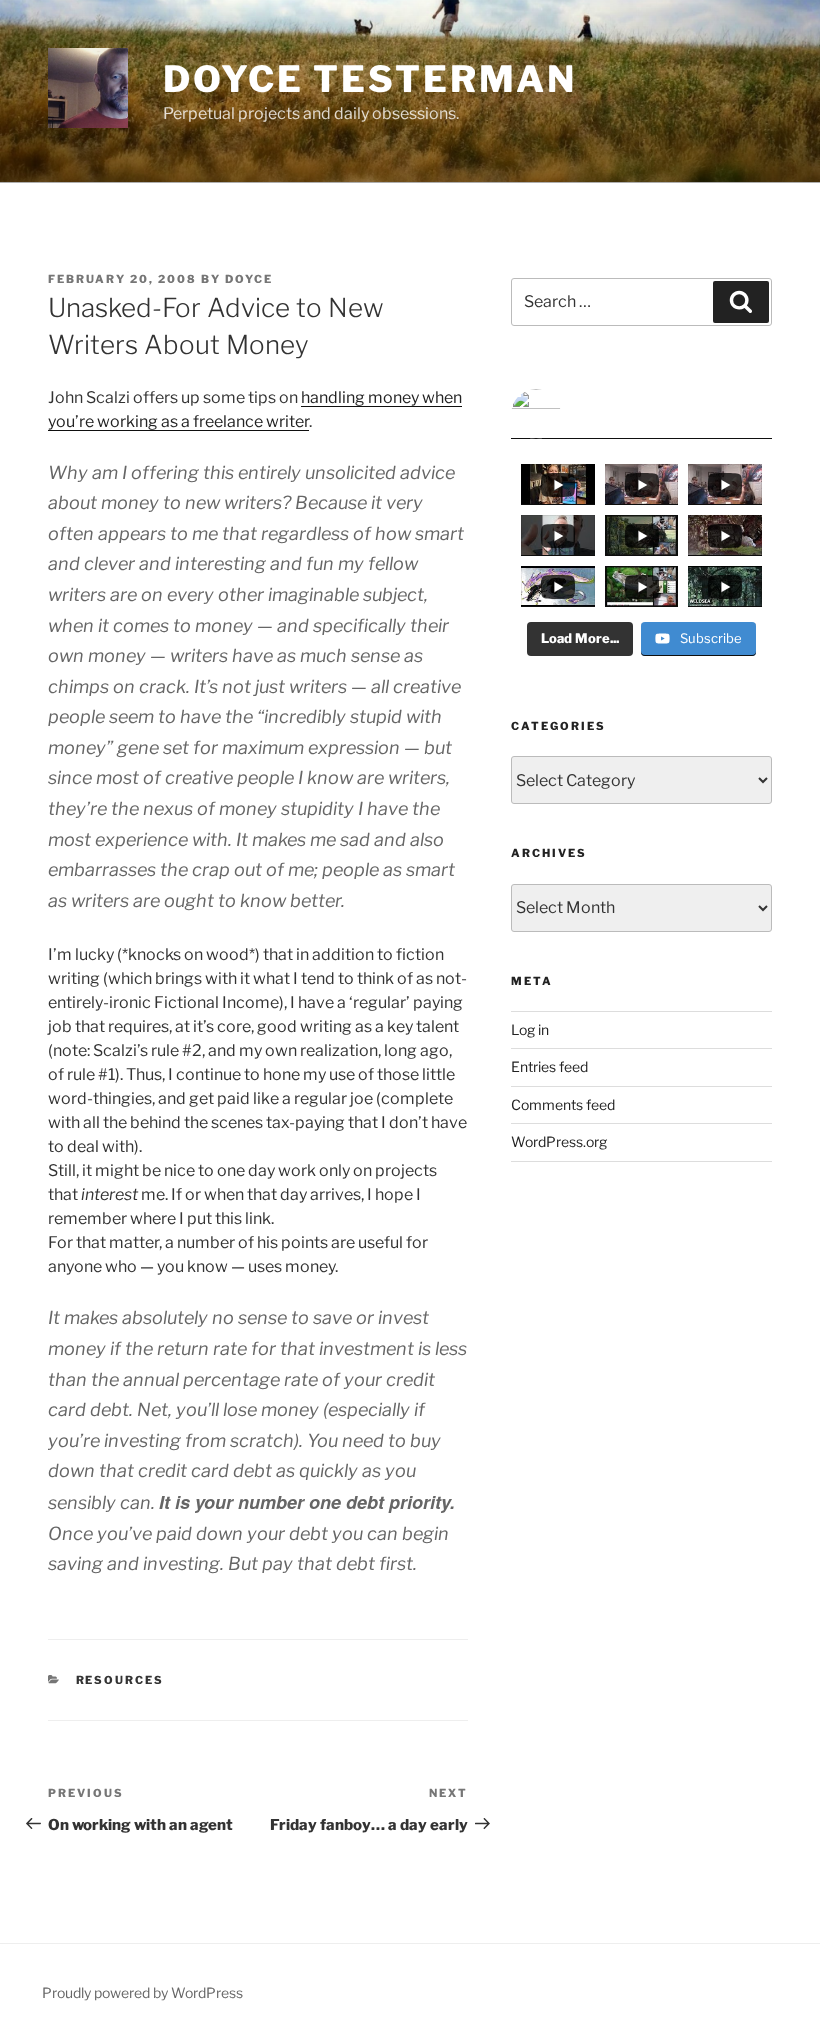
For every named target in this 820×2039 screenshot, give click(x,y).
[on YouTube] (641, 414)
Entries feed (549, 1066)
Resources (120, 1680)
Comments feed (563, 1104)
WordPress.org (559, 1141)
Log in (530, 1029)
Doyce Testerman (370, 79)
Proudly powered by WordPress (142, 1992)
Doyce (249, 279)
